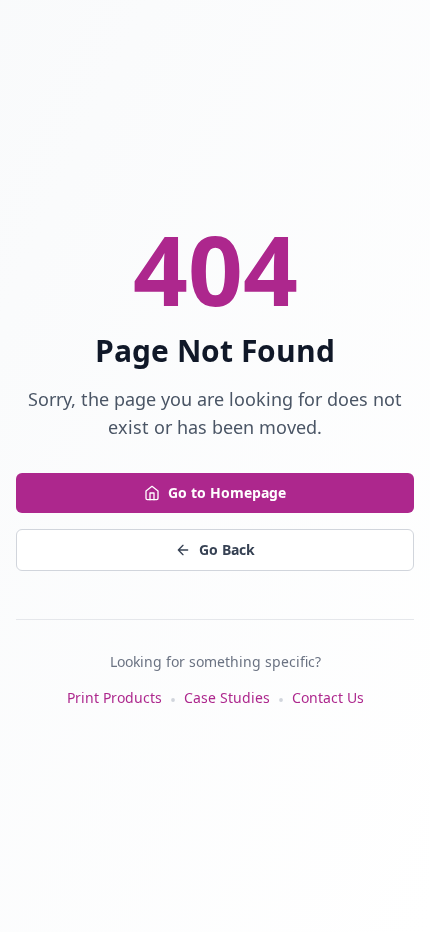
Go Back (227, 549)
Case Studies (227, 697)
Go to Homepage (227, 492)
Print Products (114, 697)
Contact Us (328, 697)
